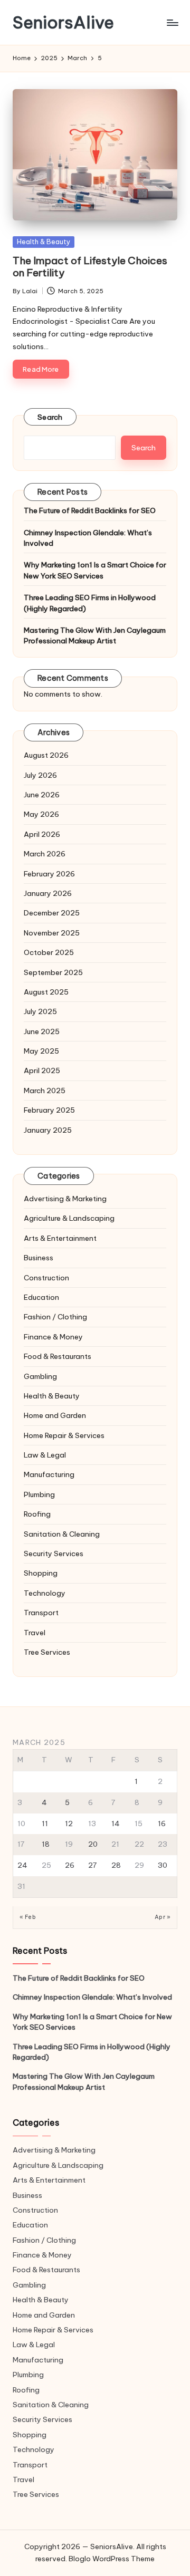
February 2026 (49, 874)
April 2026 (42, 834)
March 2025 (45, 1091)
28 (116, 1865)
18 (46, 1844)
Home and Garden (55, 1415)
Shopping (41, 1573)
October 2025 (49, 952)
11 (45, 1824)
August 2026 (46, 755)
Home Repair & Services (64, 1435)
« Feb (28, 1917)
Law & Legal (45, 1455)
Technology (45, 1593)
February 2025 (49, 1110)
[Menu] (172, 22)
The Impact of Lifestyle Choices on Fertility (90, 267)
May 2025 (41, 1051)
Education (41, 1297)
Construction (46, 1278)
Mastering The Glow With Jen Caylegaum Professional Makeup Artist (95, 635)
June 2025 (42, 1031)
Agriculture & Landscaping (69, 1218)
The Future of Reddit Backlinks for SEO (90, 510)
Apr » (163, 1917)
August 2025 (46, 992)
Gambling (40, 1376)
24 (22, 1865)
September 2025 (53, 972)
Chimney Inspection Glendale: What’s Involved (88, 538)
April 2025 (42, 1070)
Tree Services (47, 1652)
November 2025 (52, 933)
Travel (35, 1633)
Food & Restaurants (58, 1356)
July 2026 (40, 775)
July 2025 (40, 1011)
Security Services (54, 1554)
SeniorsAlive (63, 22)
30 (163, 1865)
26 (70, 1865)
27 (92, 1865)
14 (116, 1824)
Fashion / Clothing (55, 1317)
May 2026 (41, 814)
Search (50, 417)
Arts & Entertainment (60, 1238)
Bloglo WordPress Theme (112, 2559)
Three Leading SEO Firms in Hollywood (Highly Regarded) (90, 603)
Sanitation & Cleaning (62, 1534)
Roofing (37, 1514)
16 (162, 1824)
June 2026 (42, 795)
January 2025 (48, 1130)
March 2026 (45, 854)
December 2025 (52, 913)
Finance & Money (53, 1337)
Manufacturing (49, 1474)
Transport (41, 1613)
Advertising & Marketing (65, 1199)
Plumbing (39, 1494)
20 (93, 1844)
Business (39, 1258)
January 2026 (48, 893)
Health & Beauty (44, 242)
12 (69, 1824)
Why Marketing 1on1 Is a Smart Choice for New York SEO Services (95, 570)
